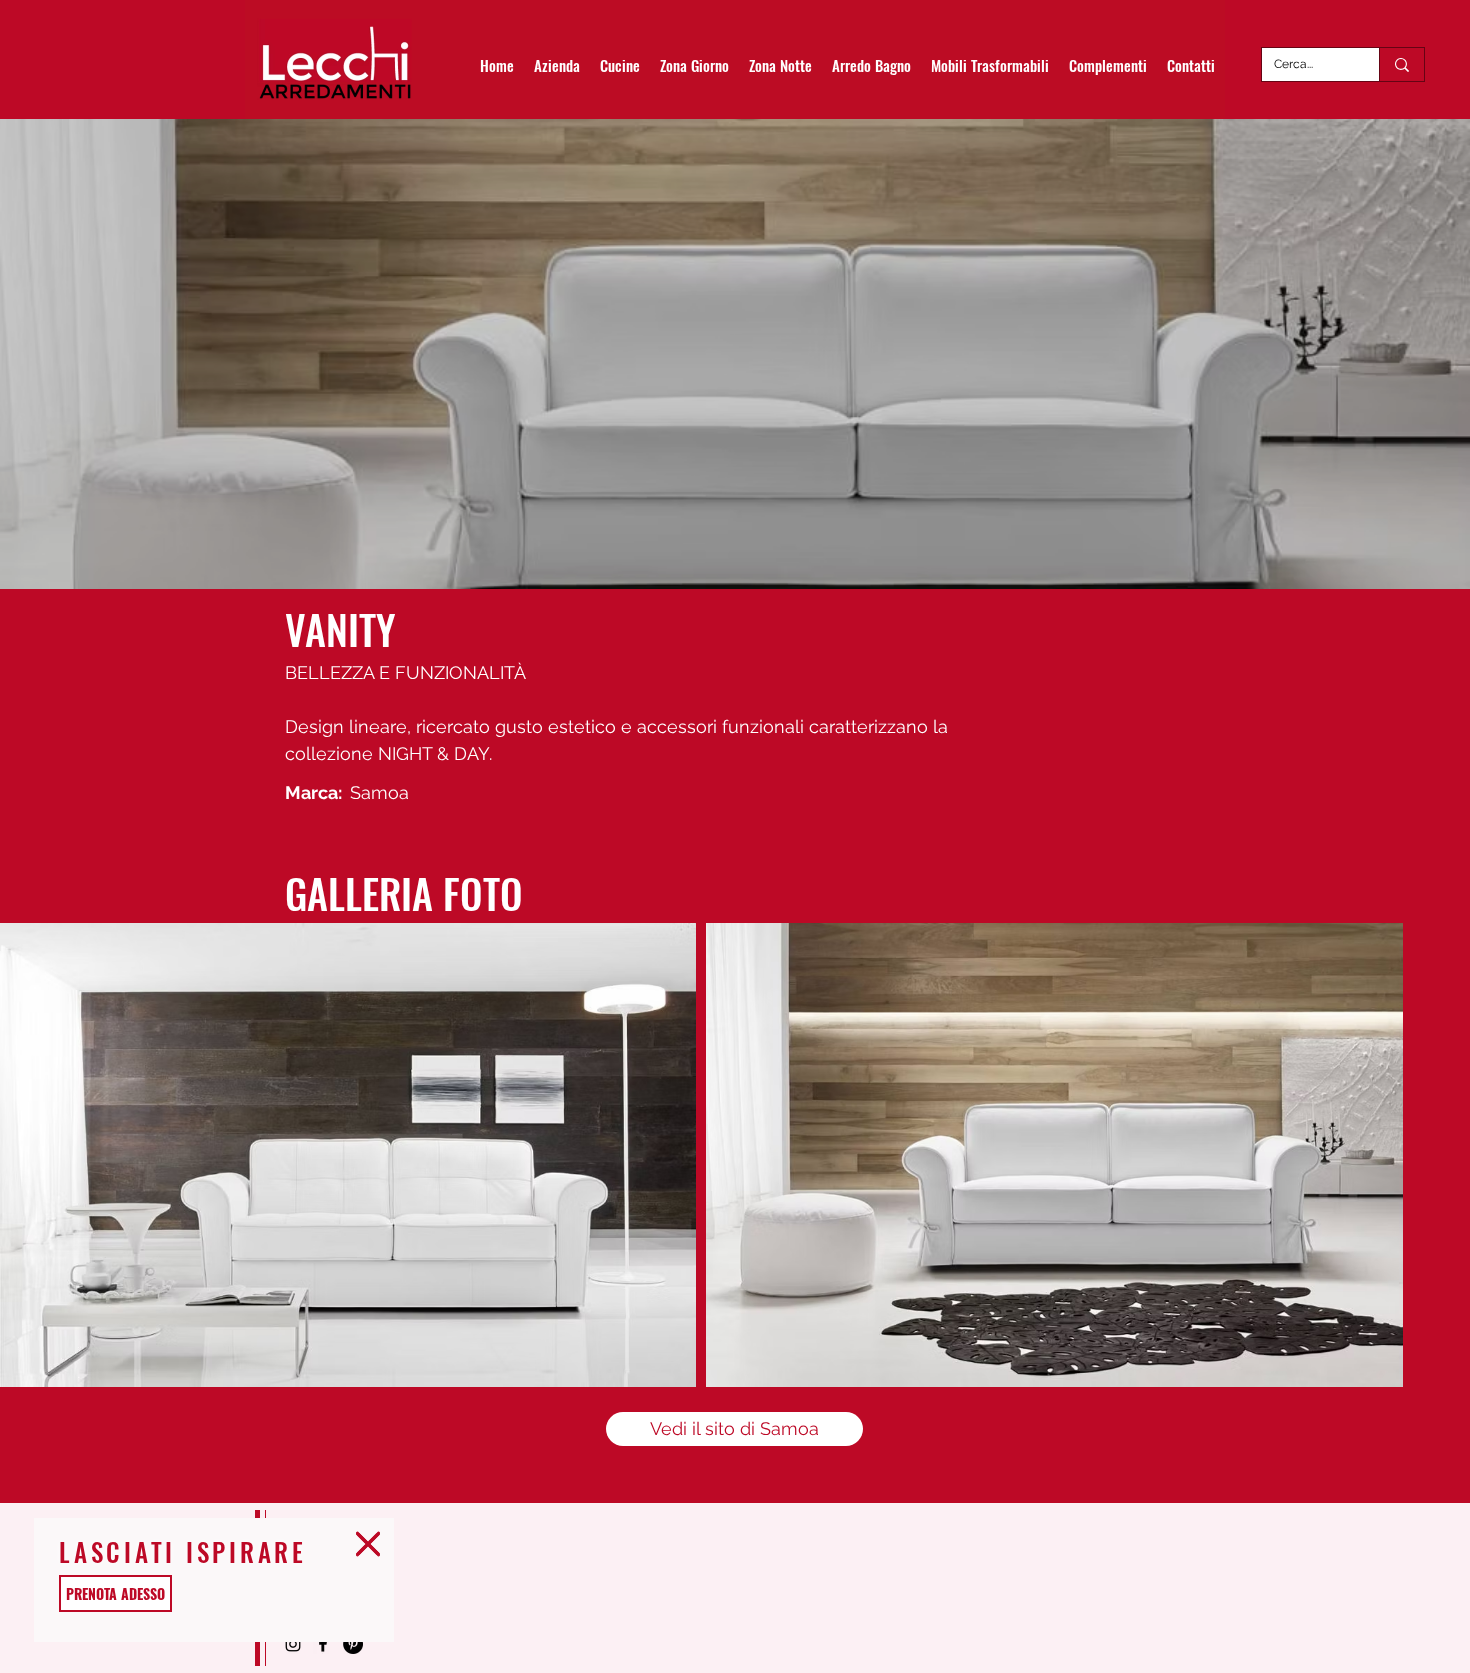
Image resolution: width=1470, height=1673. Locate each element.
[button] (368, 1544)
